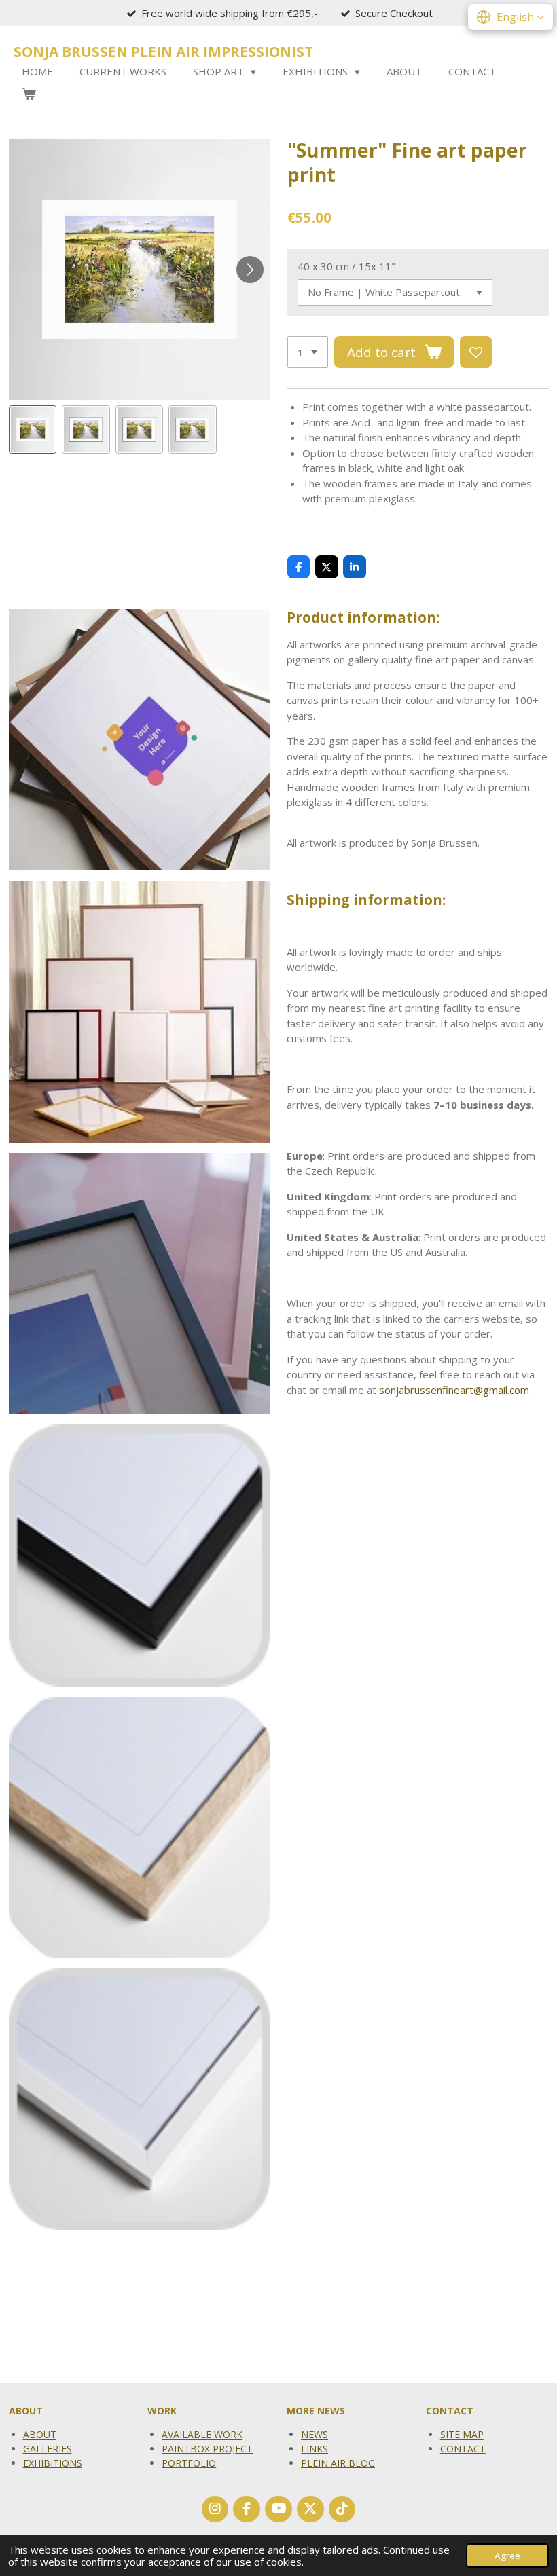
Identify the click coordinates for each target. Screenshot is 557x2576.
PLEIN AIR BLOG (338, 2463)
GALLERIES (48, 2449)
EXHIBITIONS (53, 2463)
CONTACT (463, 2449)
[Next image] (250, 270)
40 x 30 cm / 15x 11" (346, 266)
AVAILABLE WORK (202, 2434)
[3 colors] (140, 1284)
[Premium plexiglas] (140, 1012)
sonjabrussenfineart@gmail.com (454, 1390)
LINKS (315, 2449)
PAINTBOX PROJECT (207, 2449)
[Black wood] (140, 1556)
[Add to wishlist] (476, 352)
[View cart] (29, 94)
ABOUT (40, 2434)
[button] (33, 429)
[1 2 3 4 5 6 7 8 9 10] (308, 352)
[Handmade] (140, 740)
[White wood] (140, 2100)
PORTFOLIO (189, 2463)
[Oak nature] (140, 1827)
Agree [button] (507, 2556)
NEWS (315, 2434)
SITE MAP (462, 2434)
